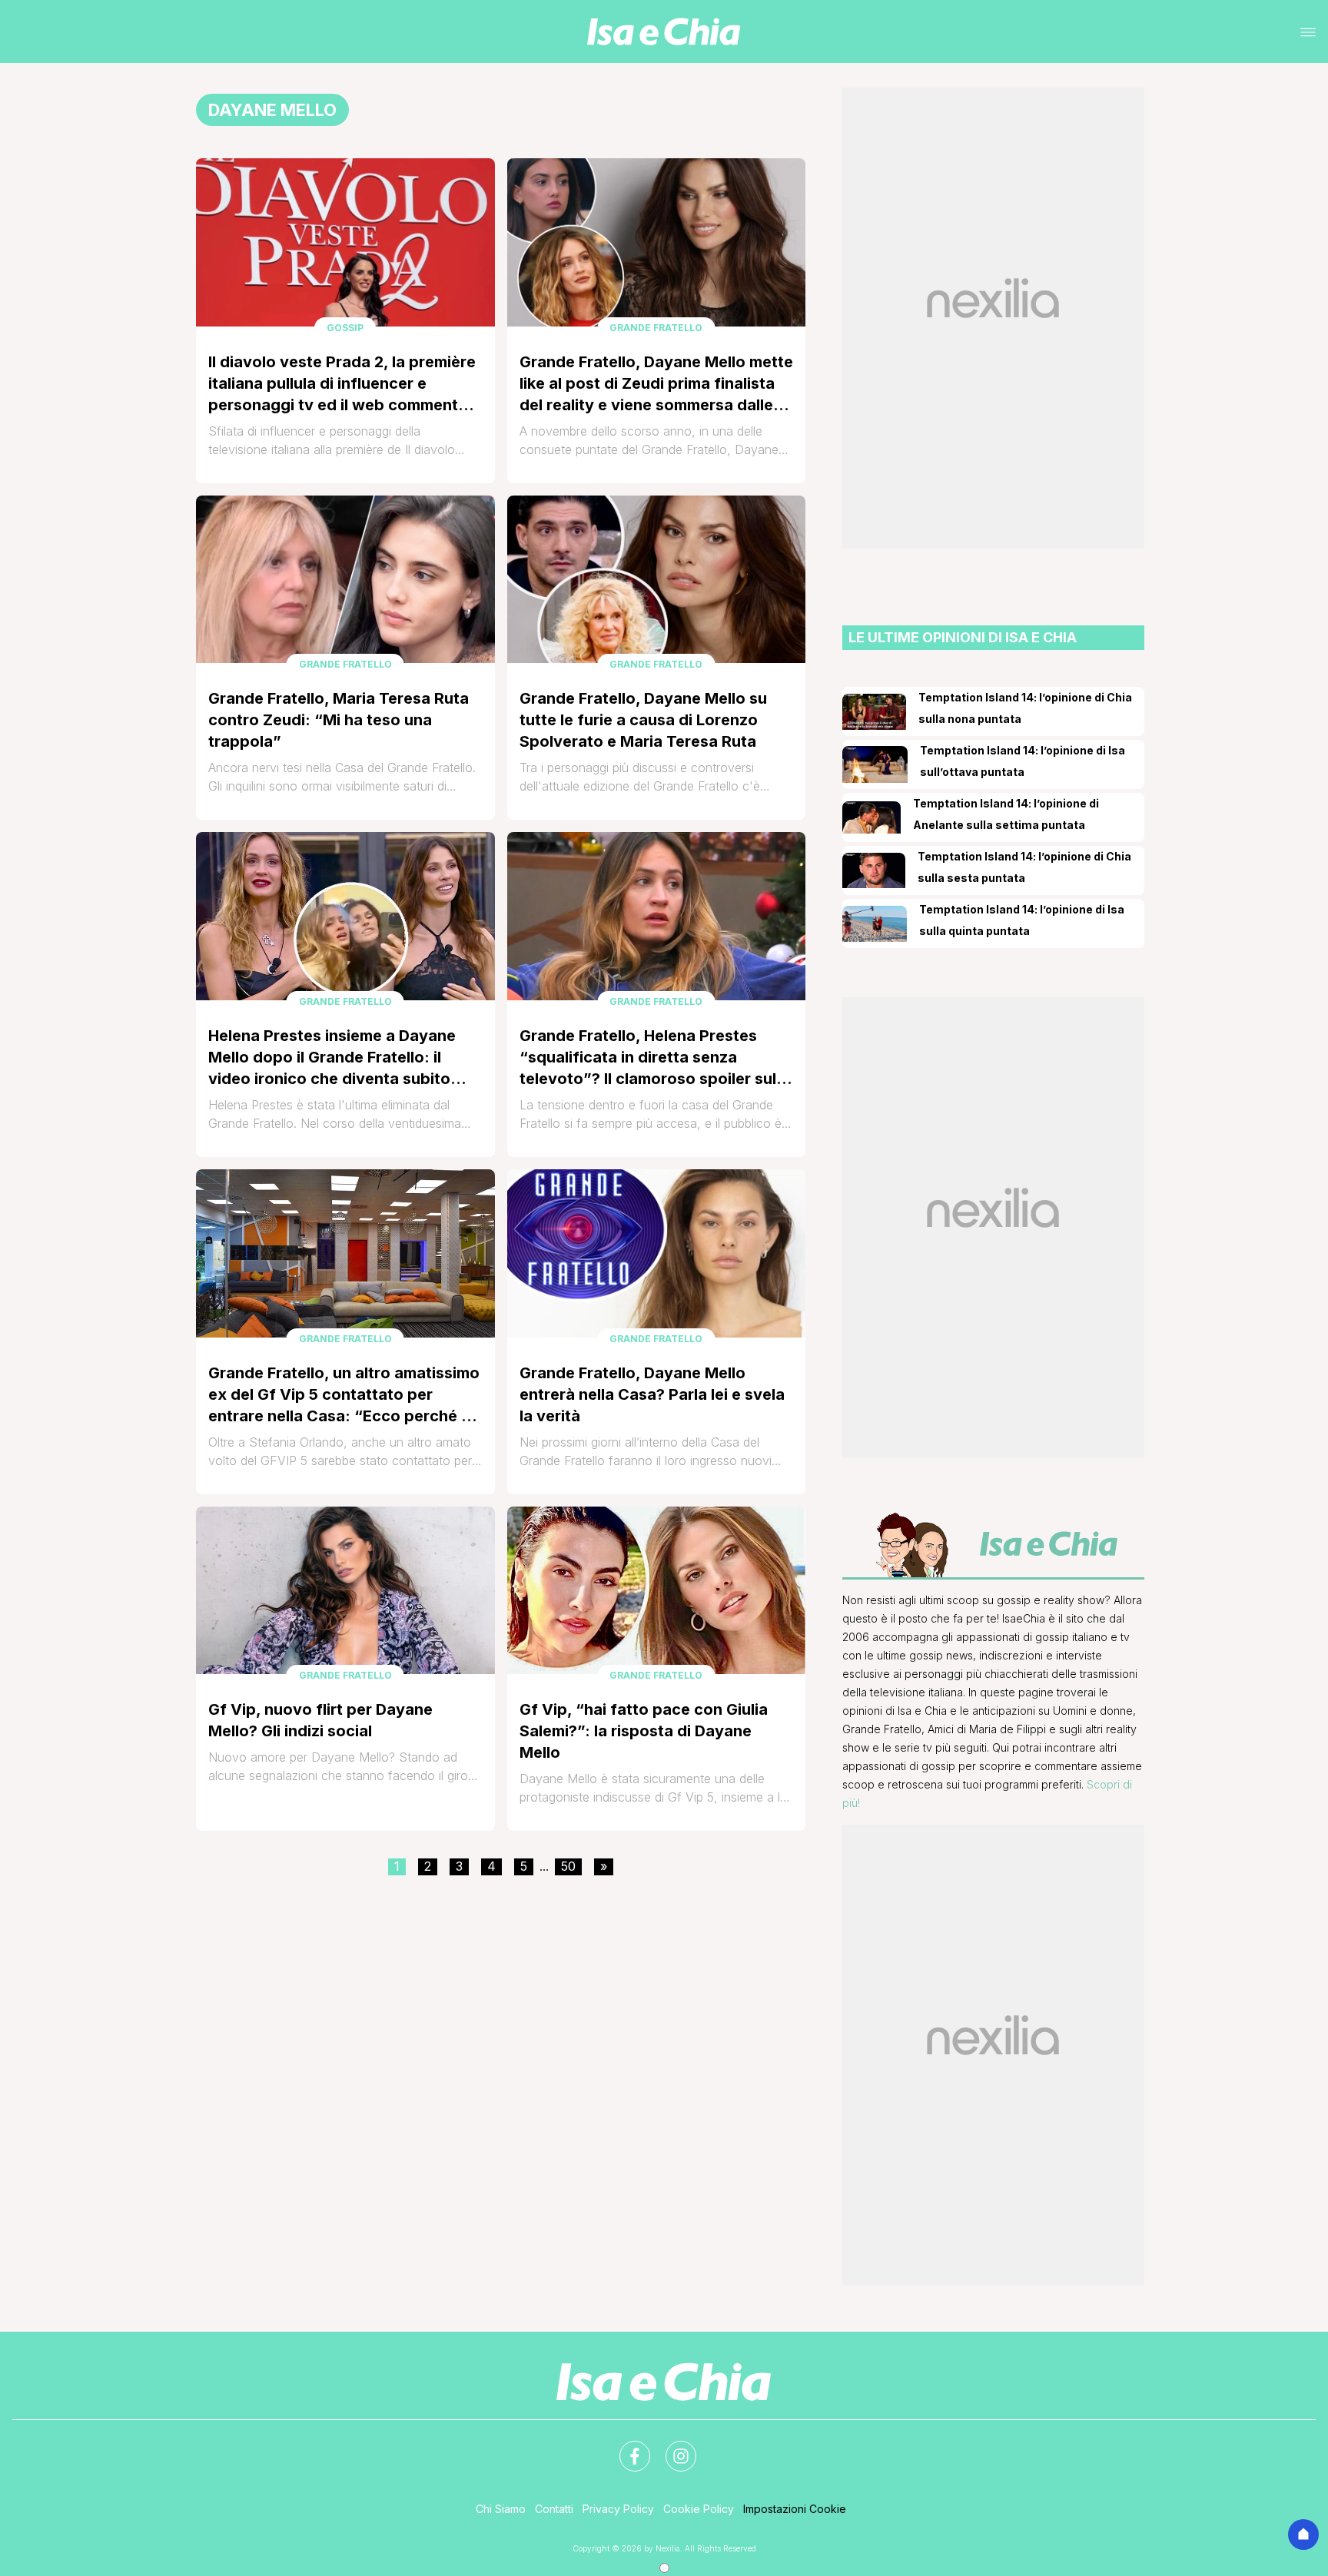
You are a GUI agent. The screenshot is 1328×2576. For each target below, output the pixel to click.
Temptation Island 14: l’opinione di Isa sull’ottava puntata (1023, 761)
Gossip (345, 328)
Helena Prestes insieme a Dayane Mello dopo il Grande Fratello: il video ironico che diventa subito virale (332, 1058)
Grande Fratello (656, 328)
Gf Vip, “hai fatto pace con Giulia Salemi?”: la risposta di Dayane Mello (644, 1731)
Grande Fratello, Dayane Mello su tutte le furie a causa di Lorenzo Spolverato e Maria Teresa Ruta (643, 720)
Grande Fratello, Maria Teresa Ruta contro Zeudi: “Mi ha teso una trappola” (339, 720)
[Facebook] (626, 2447)
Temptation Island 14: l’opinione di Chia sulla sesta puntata (1024, 867)
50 (568, 1866)
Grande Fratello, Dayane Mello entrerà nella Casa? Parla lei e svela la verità (652, 1394)
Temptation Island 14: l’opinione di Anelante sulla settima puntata (1006, 814)
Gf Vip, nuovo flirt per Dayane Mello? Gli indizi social (320, 1720)
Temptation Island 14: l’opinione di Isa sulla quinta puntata (1022, 920)
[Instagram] (672, 2447)
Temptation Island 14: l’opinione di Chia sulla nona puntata (1025, 708)
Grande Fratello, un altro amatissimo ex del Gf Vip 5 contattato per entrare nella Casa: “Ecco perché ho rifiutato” (344, 1395)
